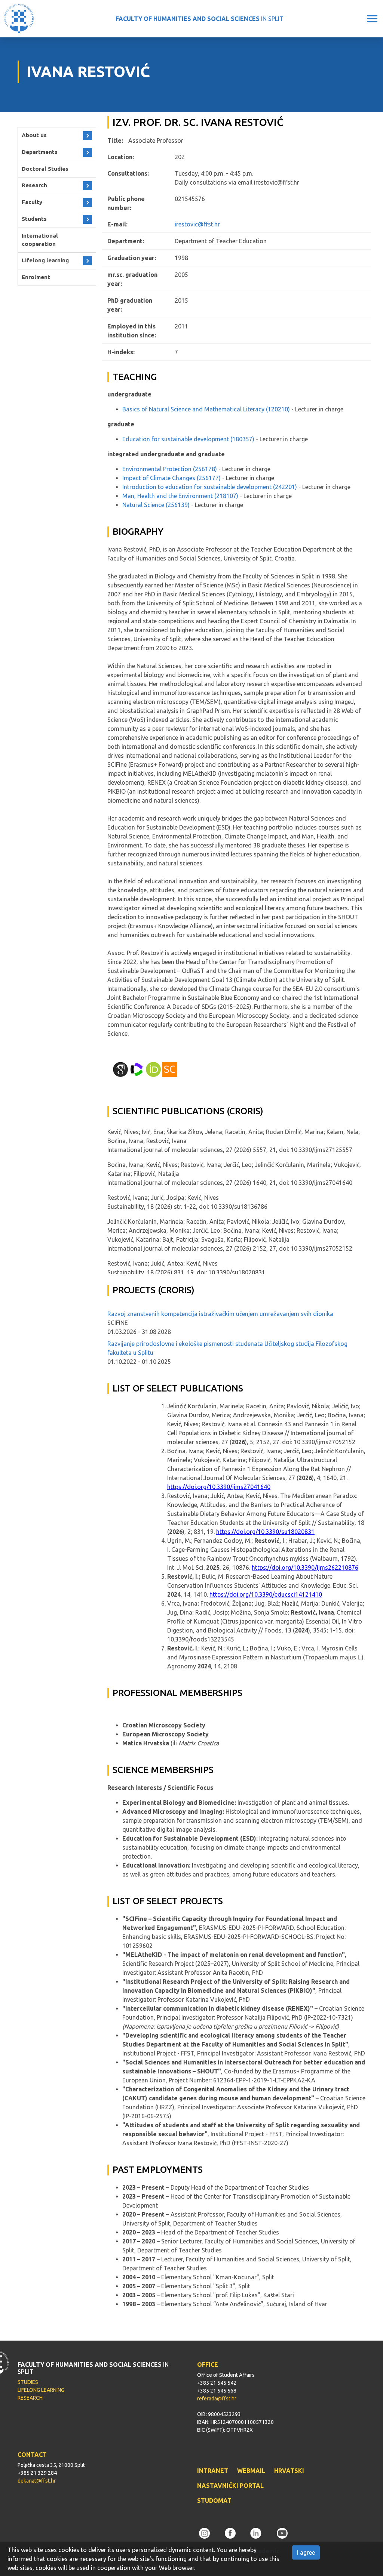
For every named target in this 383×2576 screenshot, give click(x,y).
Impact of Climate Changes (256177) (171, 478)
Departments (40, 152)
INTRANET (213, 2471)
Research (34, 185)
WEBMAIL (251, 2471)
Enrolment (36, 277)
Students (34, 219)
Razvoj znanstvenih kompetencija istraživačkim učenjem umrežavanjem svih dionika (220, 1314)
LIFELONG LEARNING (41, 2390)
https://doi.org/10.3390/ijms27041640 (219, 1487)
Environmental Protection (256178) (170, 469)
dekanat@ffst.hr (37, 2481)
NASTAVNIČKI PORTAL (230, 2486)
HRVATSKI (289, 2471)
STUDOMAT (214, 2501)
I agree (306, 2552)
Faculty (32, 202)
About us (34, 135)
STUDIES (28, 2382)
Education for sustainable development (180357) (188, 439)
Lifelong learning (45, 260)
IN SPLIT (200, 19)
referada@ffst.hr (217, 2399)
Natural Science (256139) (156, 505)
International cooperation (40, 240)
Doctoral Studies (45, 169)
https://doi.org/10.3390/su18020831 (265, 1532)
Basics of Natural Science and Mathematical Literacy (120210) (206, 409)
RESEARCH (30, 2398)
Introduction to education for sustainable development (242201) (210, 487)
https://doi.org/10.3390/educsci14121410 (266, 1594)
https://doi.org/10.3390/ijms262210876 (305, 1567)
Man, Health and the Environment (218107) (180, 496)
